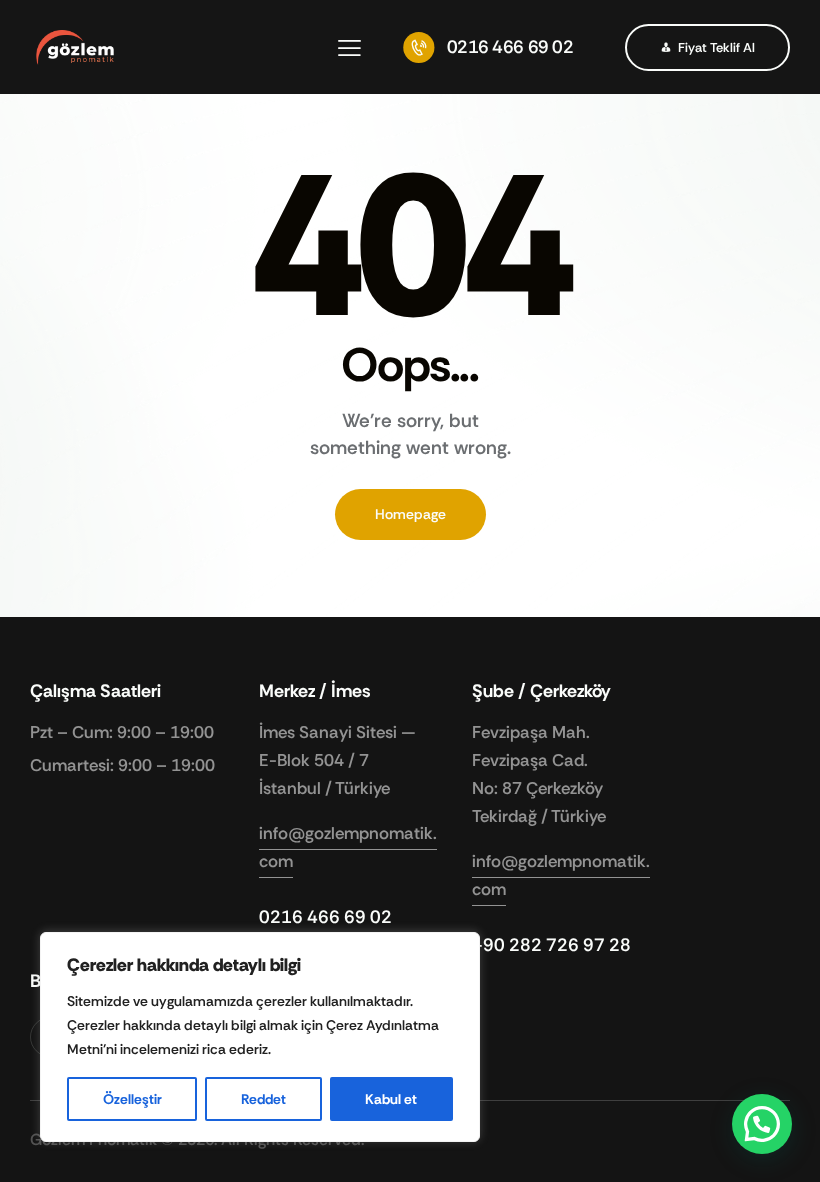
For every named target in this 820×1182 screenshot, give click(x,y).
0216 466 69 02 (325, 917)
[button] (349, 47)
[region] (260, 1037)
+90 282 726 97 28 (551, 945)
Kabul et (391, 1099)
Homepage (410, 514)
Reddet (263, 1099)
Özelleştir (132, 1099)
